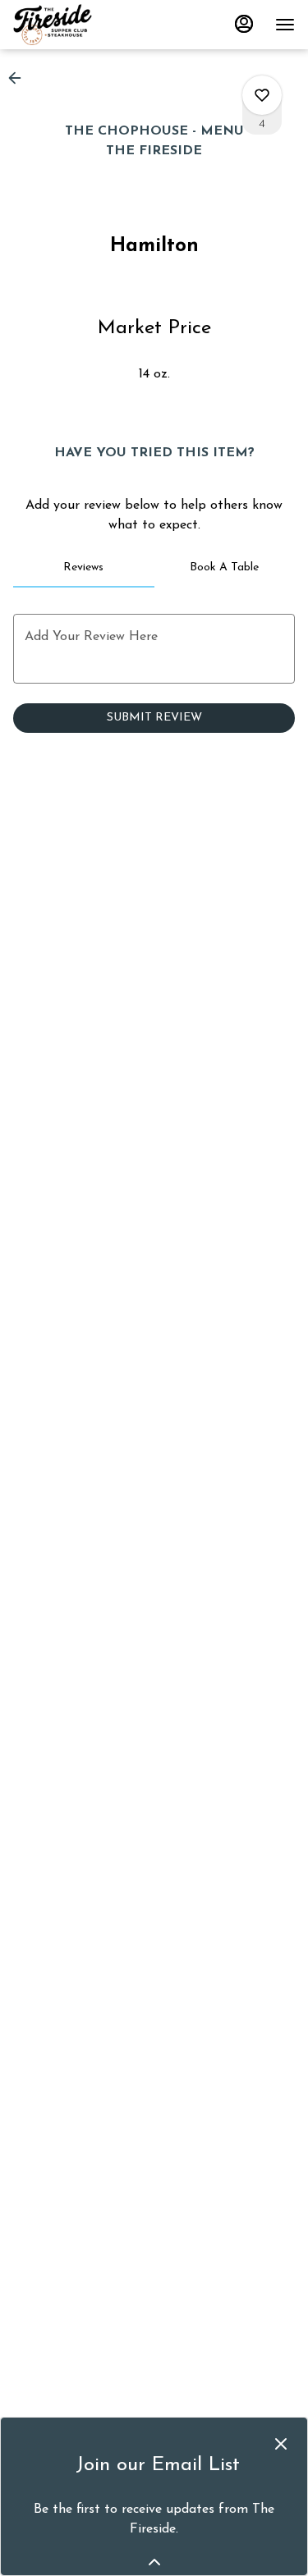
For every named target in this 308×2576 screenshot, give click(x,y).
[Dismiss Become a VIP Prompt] (281, 2444)
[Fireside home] (87, 25)
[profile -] (244, 24)
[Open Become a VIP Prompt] (154, 2562)
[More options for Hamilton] (262, 95)
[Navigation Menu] (285, 25)
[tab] (84, 568)
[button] (20, 78)
